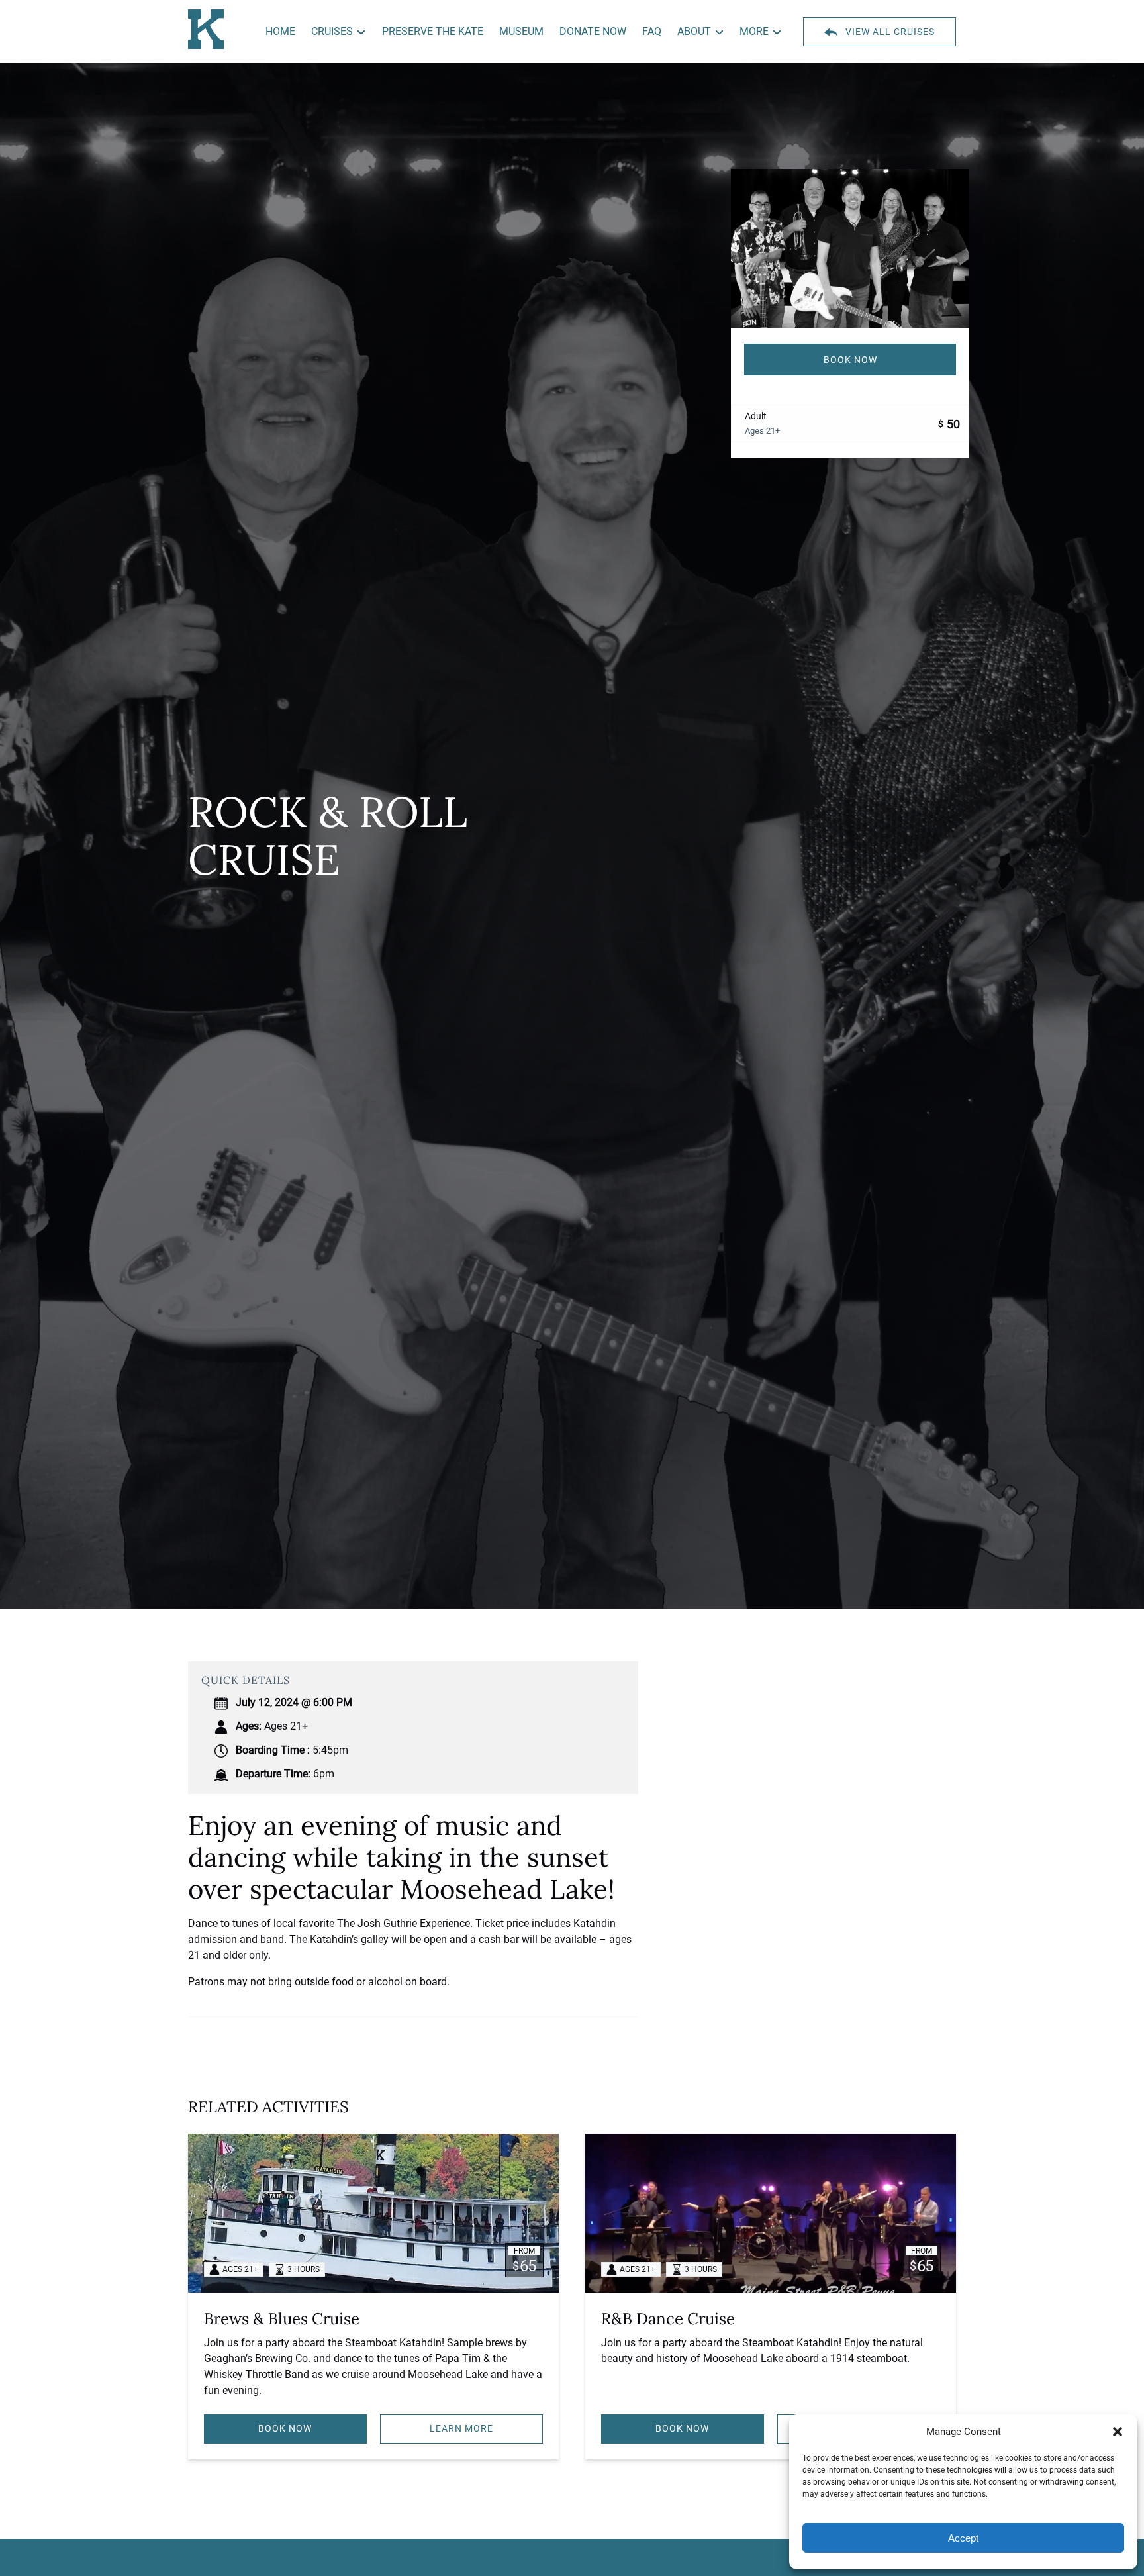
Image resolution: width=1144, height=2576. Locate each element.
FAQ (652, 31)
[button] (1118, 2432)
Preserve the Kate (433, 31)
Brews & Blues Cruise (282, 2319)
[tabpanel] (850, 248)
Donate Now (593, 31)
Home (280, 31)
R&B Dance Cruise (668, 2319)
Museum (521, 31)
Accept (963, 2538)
